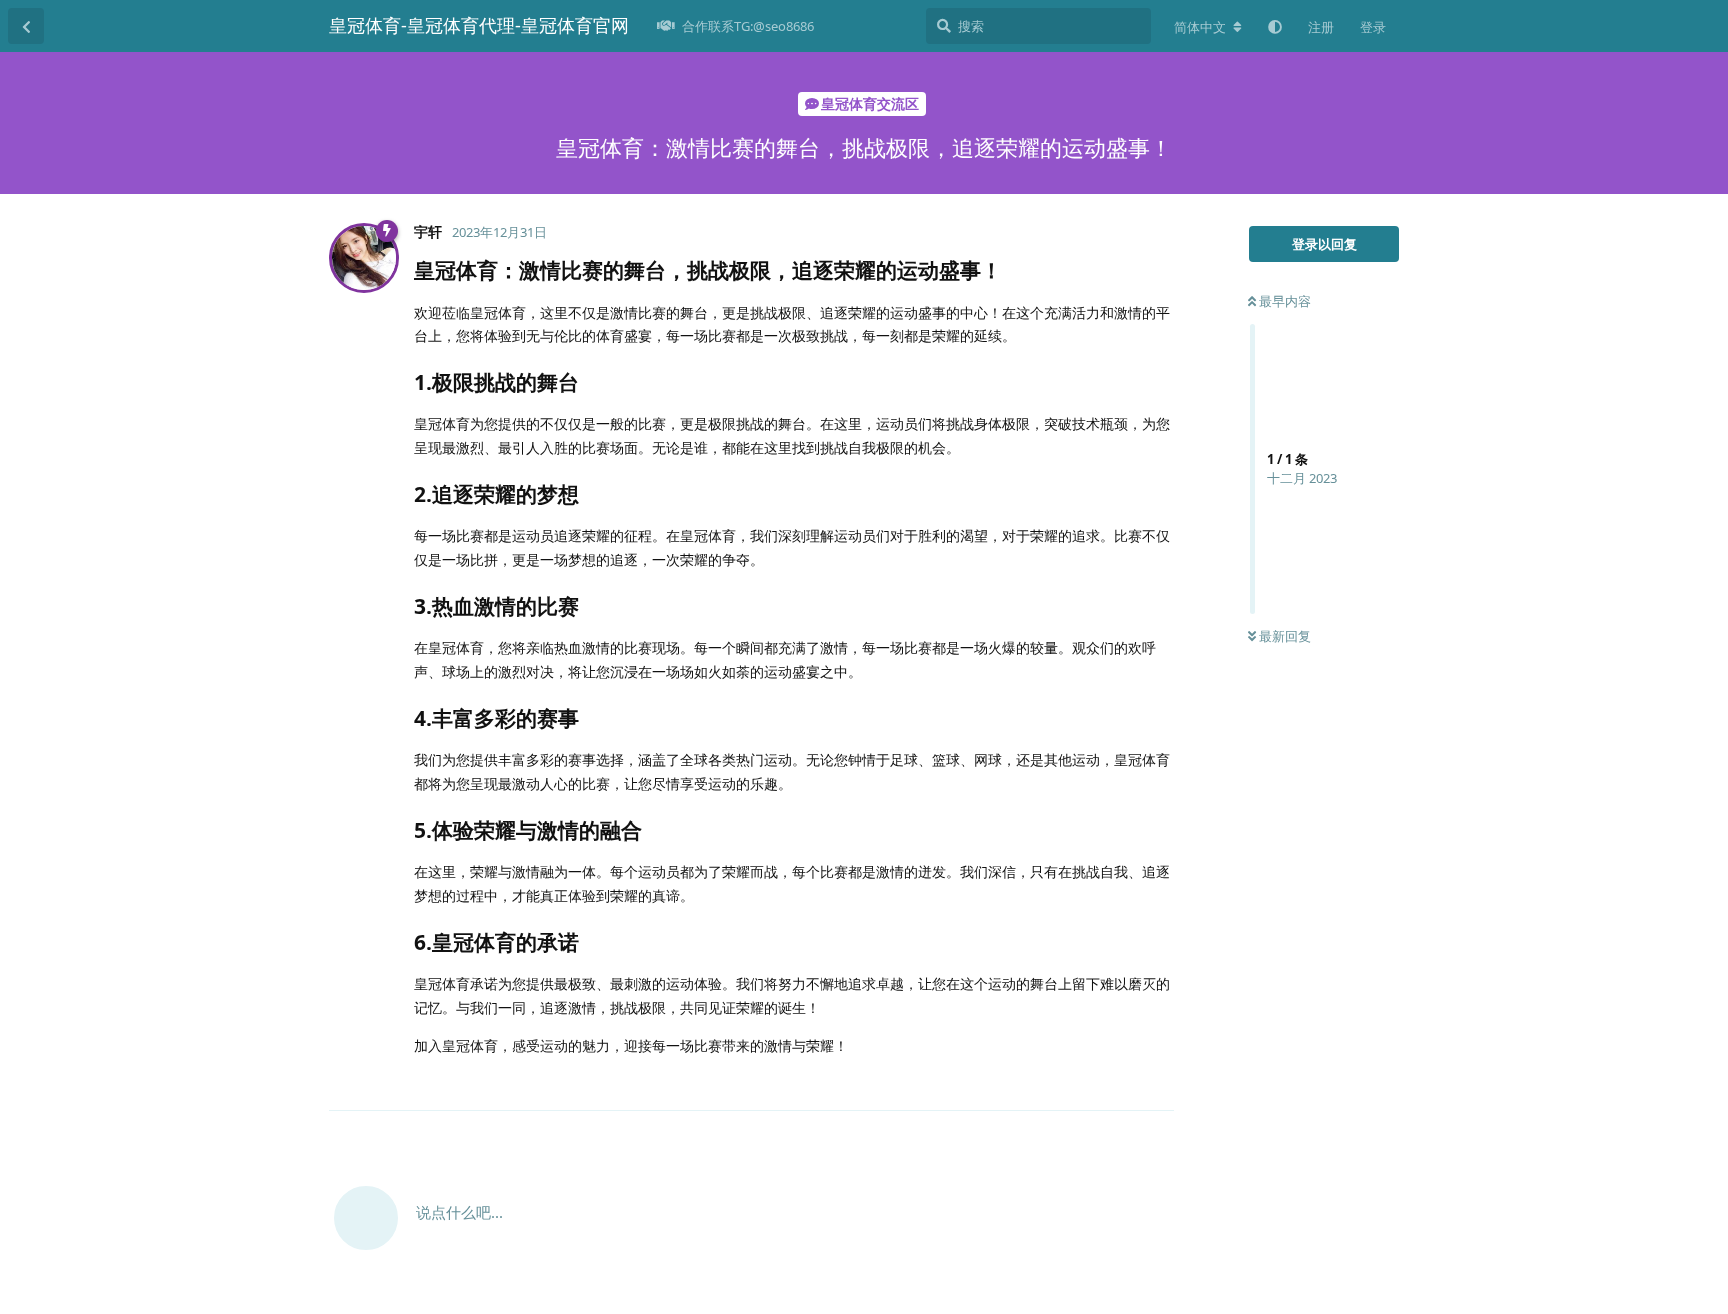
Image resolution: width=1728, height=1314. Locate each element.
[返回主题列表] (26, 26)
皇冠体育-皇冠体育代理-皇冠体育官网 (479, 25)
